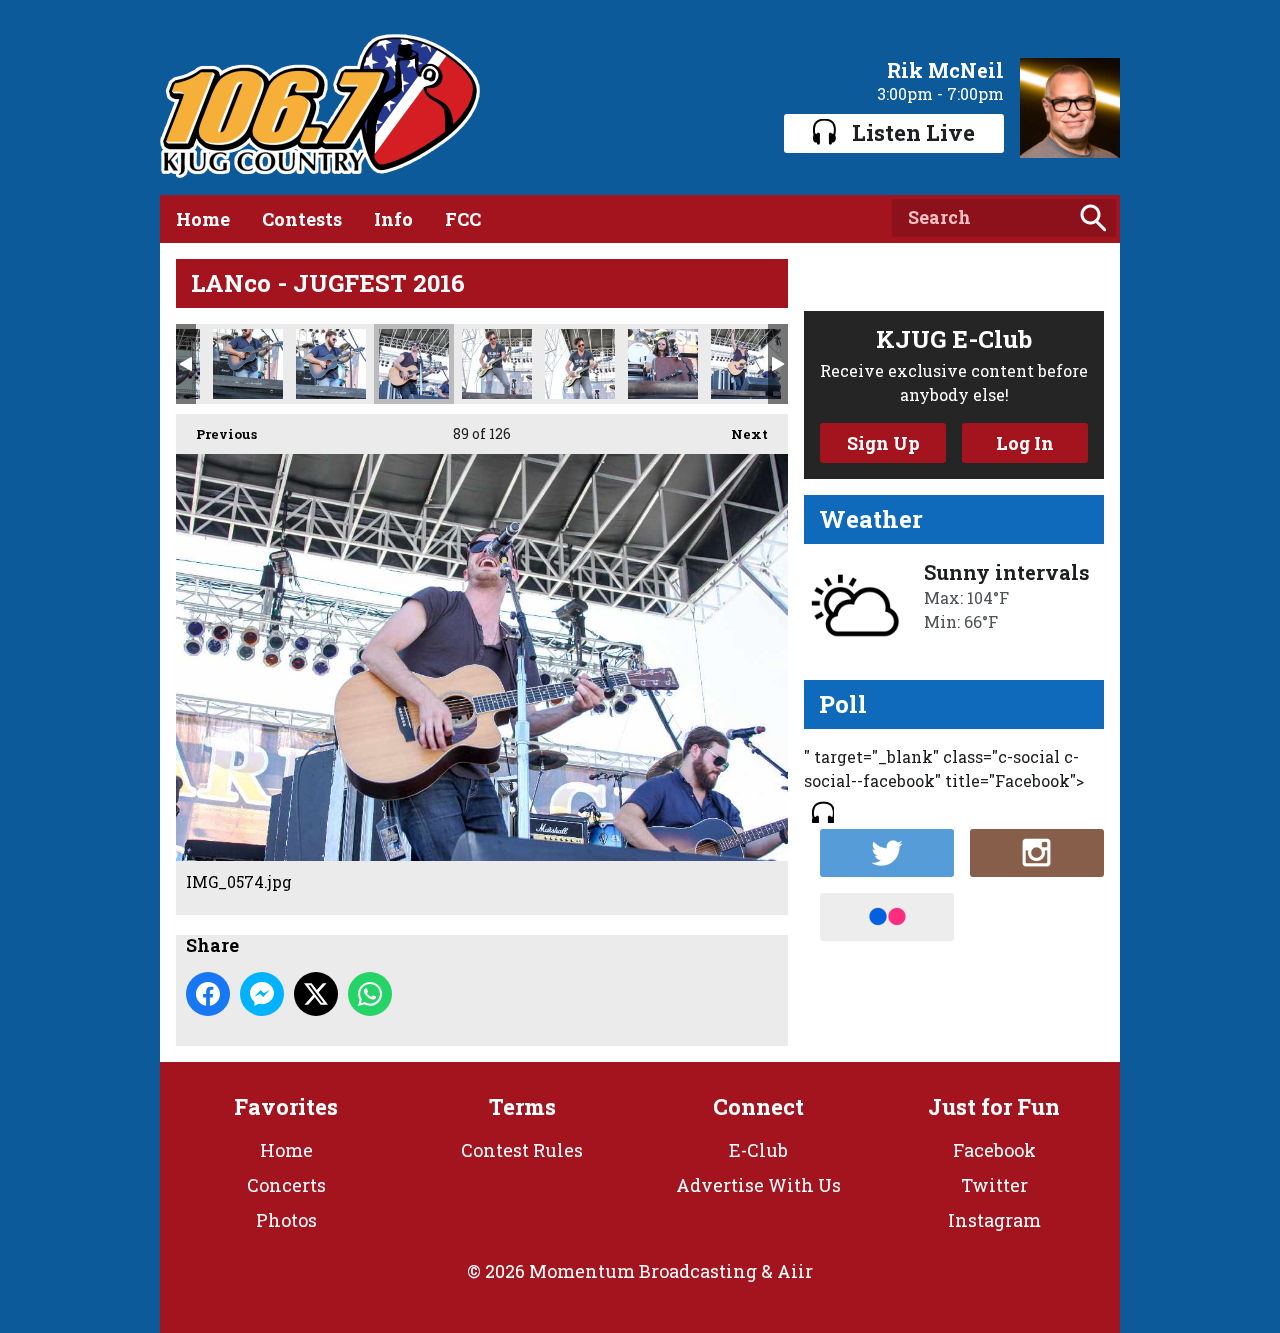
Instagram (994, 1220)
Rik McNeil (945, 70)
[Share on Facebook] (208, 994)
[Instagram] (1037, 853)
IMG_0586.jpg (663, 364)
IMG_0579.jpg (497, 364)
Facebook (994, 1150)
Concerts (286, 1185)
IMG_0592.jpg (746, 364)
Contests (302, 219)
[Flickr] (887, 917)
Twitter (994, 1185)
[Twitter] (887, 853)
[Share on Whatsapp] (370, 994)
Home (203, 219)
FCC (463, 219)
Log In (1025, 443)
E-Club (758, 1150)
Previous (216, 434)
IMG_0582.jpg (580, 364)
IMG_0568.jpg (248, 364)
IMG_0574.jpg (414, 364)
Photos (286, 1220)
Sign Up (883, 443)
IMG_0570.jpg (331, 364)
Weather (871, 519)
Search (1093, 218)
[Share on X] (316, 994)
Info (393, 219)
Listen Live (913, 132)
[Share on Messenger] (262, 994)
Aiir (795, 1271)
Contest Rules (522, 1150)
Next (739, 434)
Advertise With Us (758, 1185)
